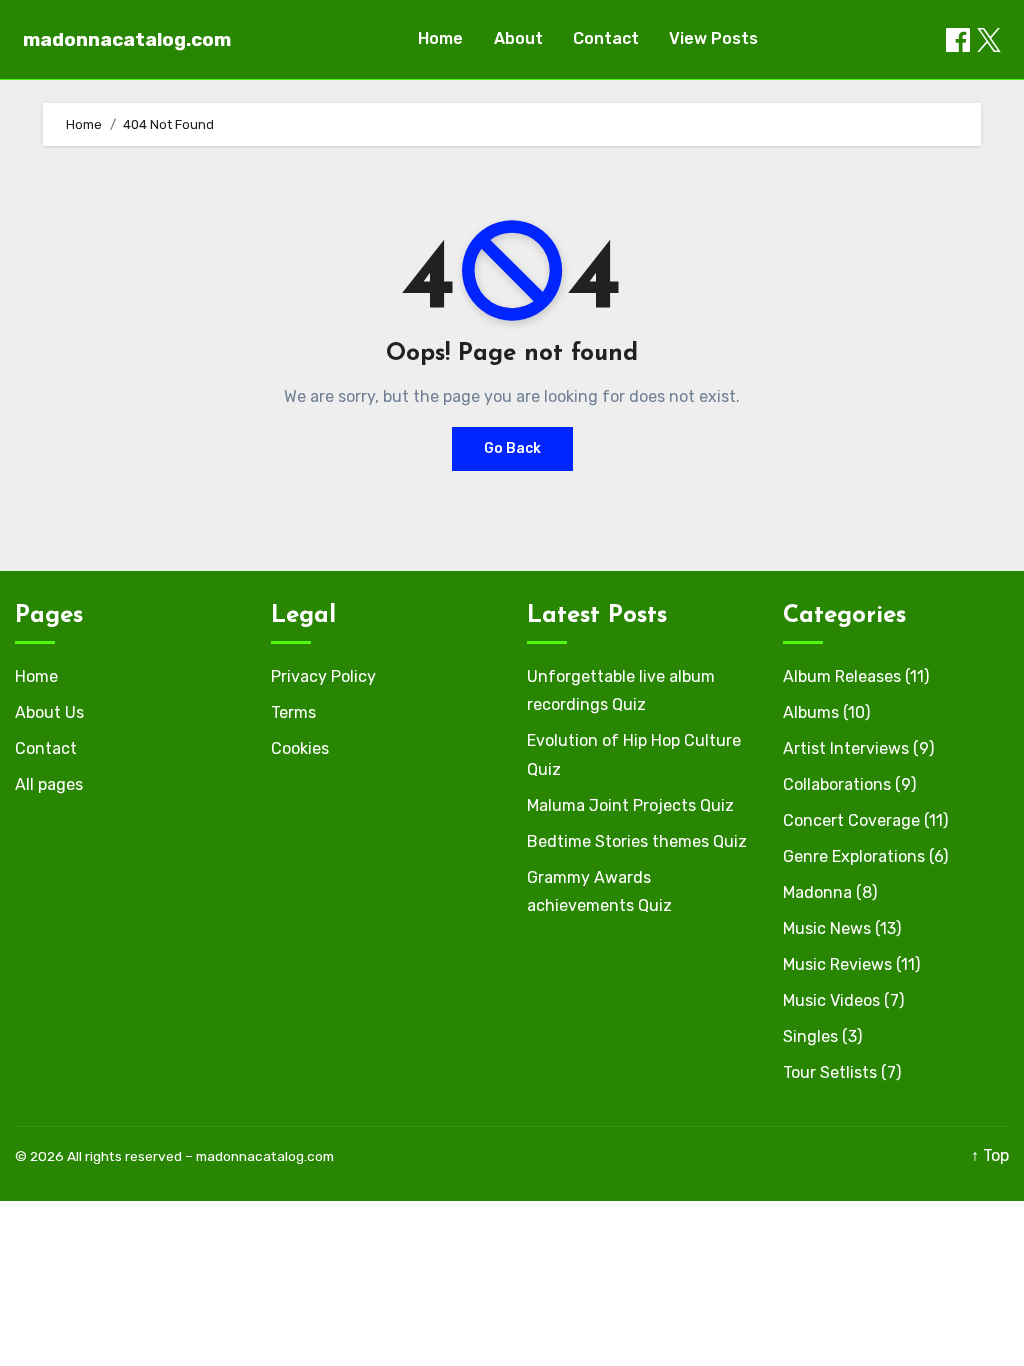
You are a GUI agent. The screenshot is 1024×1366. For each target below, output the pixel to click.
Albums (811, 712)
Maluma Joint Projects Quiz (630, 805)
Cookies (300, 748)
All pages (49, 784)
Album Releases (842, 676)
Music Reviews (837, 964)
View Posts (713, 38)
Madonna (817, 892)
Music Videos (831, 1000)
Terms (293, 712)
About (518, 38)
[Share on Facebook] (958, 40)
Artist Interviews (846, 748)
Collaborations (837, 784)
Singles (810, 1036)
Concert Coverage (851, 820)
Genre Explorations (854, 856)
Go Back (512, 448)
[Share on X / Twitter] (989, 40)
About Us (49, 712)
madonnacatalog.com (127, 39)
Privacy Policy (323, 676)
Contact (606, 38)
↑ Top (990, 1155)
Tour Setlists (830, 1072)
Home (440, 38)
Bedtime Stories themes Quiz (637, 841)
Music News (827, 928)
